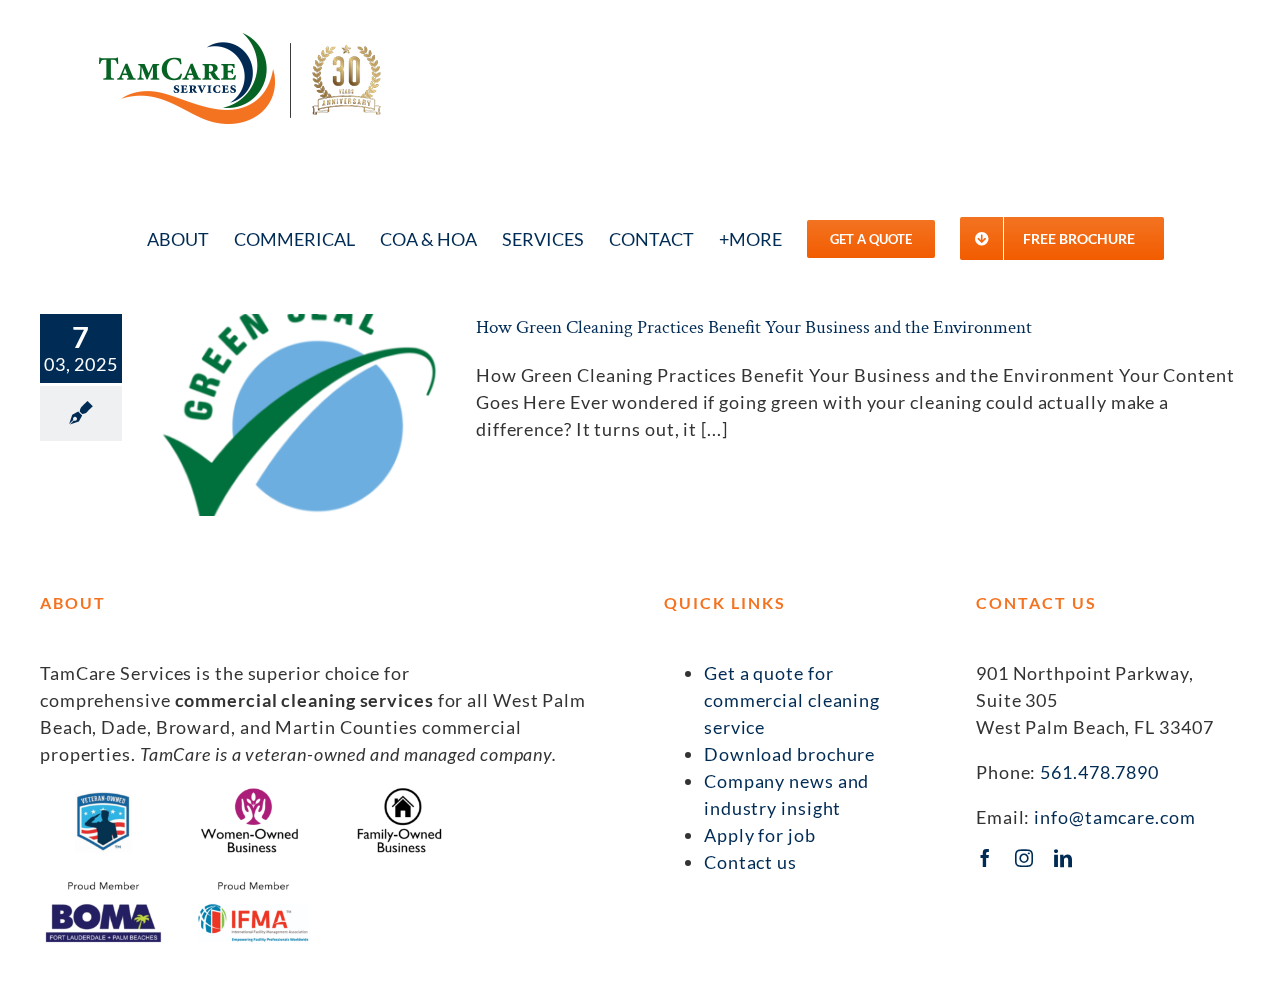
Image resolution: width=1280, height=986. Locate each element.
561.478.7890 (1099, 772)
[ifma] (253, 885)
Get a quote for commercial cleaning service (792, 700)
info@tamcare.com (1114, 817)
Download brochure (789, 754)
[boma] (103, 885)
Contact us (750, 862)
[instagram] (1024, 858)
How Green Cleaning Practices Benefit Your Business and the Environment (754, 327)
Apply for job (760, 835)
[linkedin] (1063, 858)
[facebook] (985, 858)
